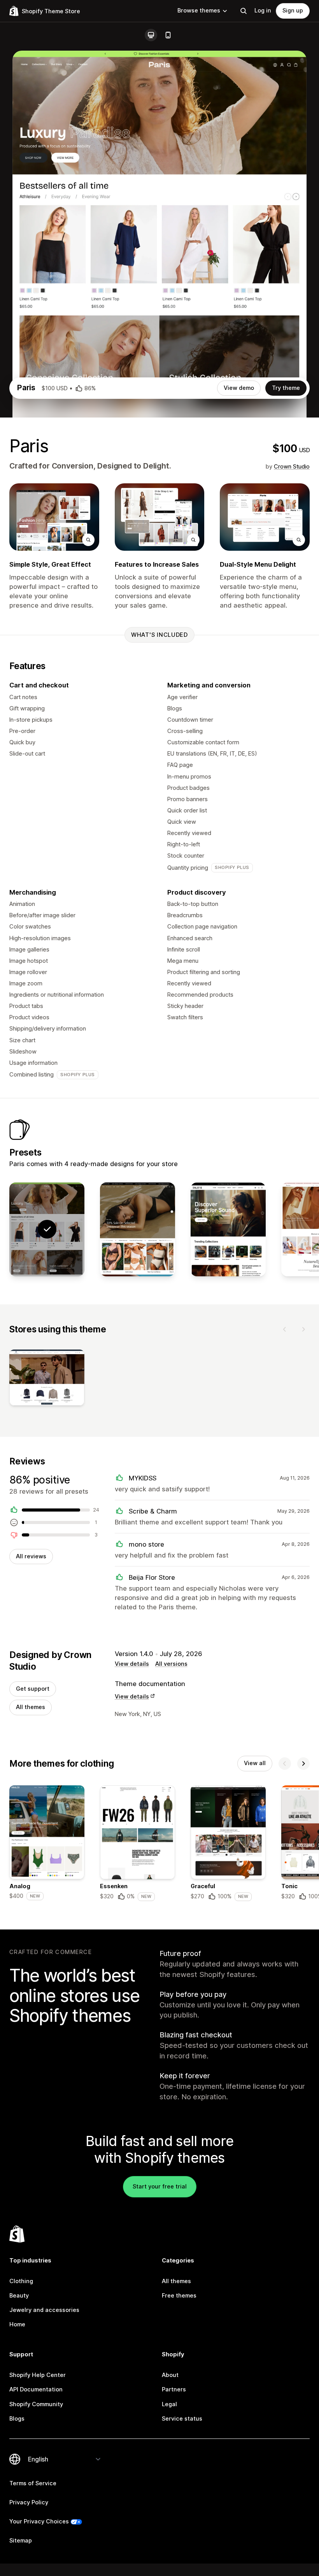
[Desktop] (151, 35)
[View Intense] (138, 1229)
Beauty (19, 2296)
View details (132, 1664)
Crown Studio (292, 467)
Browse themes (199, 11)
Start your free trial (160, 2187)
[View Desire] (228, 1229)
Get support (33, 1689)
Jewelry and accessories (44, 2310)
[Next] (303, 1329)
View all (255, 1763)
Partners (174, 2389)
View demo (239, 388)
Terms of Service (33, 2483)
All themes (31, 1707)
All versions (171, 1664)
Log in (263, 11)
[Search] (244, 11)
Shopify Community (36, 2404)
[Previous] (285, 1329)
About (170, 2375)
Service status (182, 2419)
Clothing (21, 2281)
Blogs (17, 2419)
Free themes (179, 2296)
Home (17, 2324)
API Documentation (36, 2389)
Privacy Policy (29, 2502)
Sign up (293, 11)
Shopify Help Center (38, 2375)
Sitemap (21, 2541)
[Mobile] (168, 35)
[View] (47, 1379)
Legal (169, 2404)
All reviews (31, 1556)
